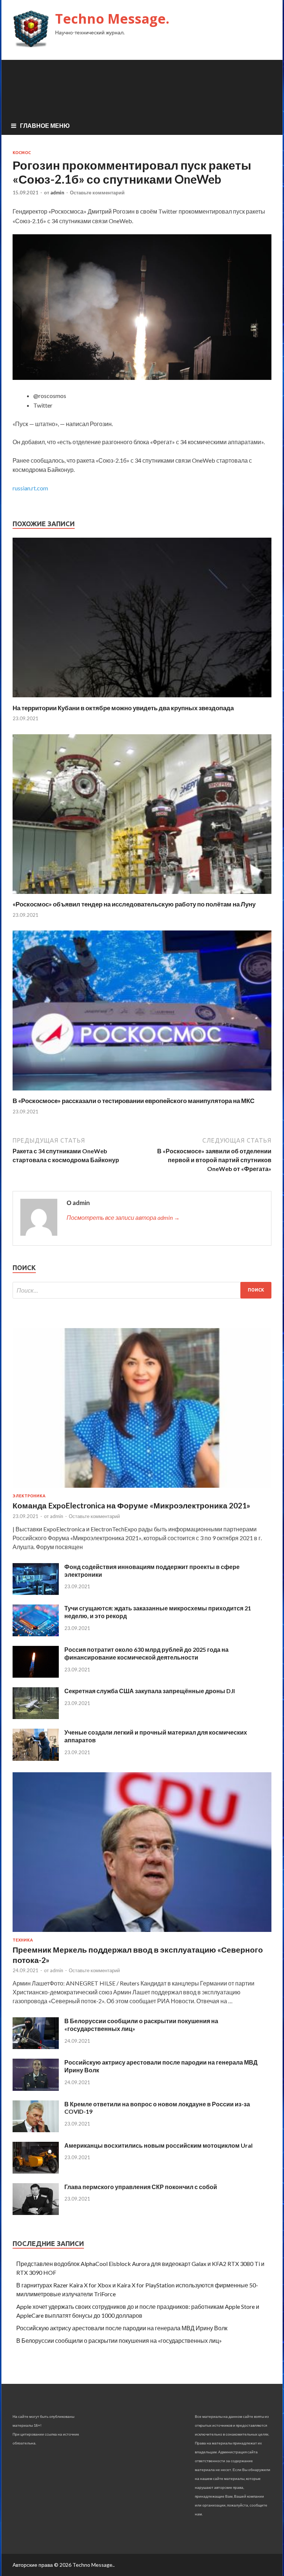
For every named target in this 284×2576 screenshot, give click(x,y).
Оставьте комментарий (97, 193)
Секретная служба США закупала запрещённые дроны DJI (150, 1691)
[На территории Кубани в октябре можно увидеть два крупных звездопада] (142, 699)
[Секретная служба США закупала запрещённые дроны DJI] (36, 1717)
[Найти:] (142, 1290)
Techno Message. (112, 19)
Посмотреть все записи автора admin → (123, 1217)
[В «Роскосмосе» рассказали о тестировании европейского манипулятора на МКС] (142, 1092)
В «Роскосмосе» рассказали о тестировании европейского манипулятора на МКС (133, 1101)
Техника (23, 1940)
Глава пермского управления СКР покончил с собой (141, 2187)
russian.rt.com (30, 488)
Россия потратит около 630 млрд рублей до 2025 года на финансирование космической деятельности (146, 1653)
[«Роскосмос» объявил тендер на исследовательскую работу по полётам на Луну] (142, 896)
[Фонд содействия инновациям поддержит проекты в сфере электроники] (36, 1592)
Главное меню (45, 125)
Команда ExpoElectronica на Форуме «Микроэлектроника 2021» (131, 1505)
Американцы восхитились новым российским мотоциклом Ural (158, 2145)
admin (57, 193)
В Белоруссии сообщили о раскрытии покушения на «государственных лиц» (119, 2340)
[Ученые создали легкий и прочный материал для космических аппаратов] (36, 1758)
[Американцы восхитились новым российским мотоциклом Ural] (36, 2171)
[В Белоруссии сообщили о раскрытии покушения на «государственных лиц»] (36, 2047)
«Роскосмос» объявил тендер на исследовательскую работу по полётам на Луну (134, 904)
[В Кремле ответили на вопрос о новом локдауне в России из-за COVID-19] (36, 2130)
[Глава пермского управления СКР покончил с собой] (36, 2213)
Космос (22, 153)
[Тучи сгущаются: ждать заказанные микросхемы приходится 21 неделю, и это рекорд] (36, 1634)
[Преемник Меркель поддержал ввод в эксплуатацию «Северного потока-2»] (142, 1933)
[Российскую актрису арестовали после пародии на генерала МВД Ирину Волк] (36, 2088)
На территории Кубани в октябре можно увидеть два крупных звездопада (123, 708)
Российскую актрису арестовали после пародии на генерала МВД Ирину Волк (122, 2328)
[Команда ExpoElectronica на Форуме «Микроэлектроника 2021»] (142, 1489)
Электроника (29, 1496)
